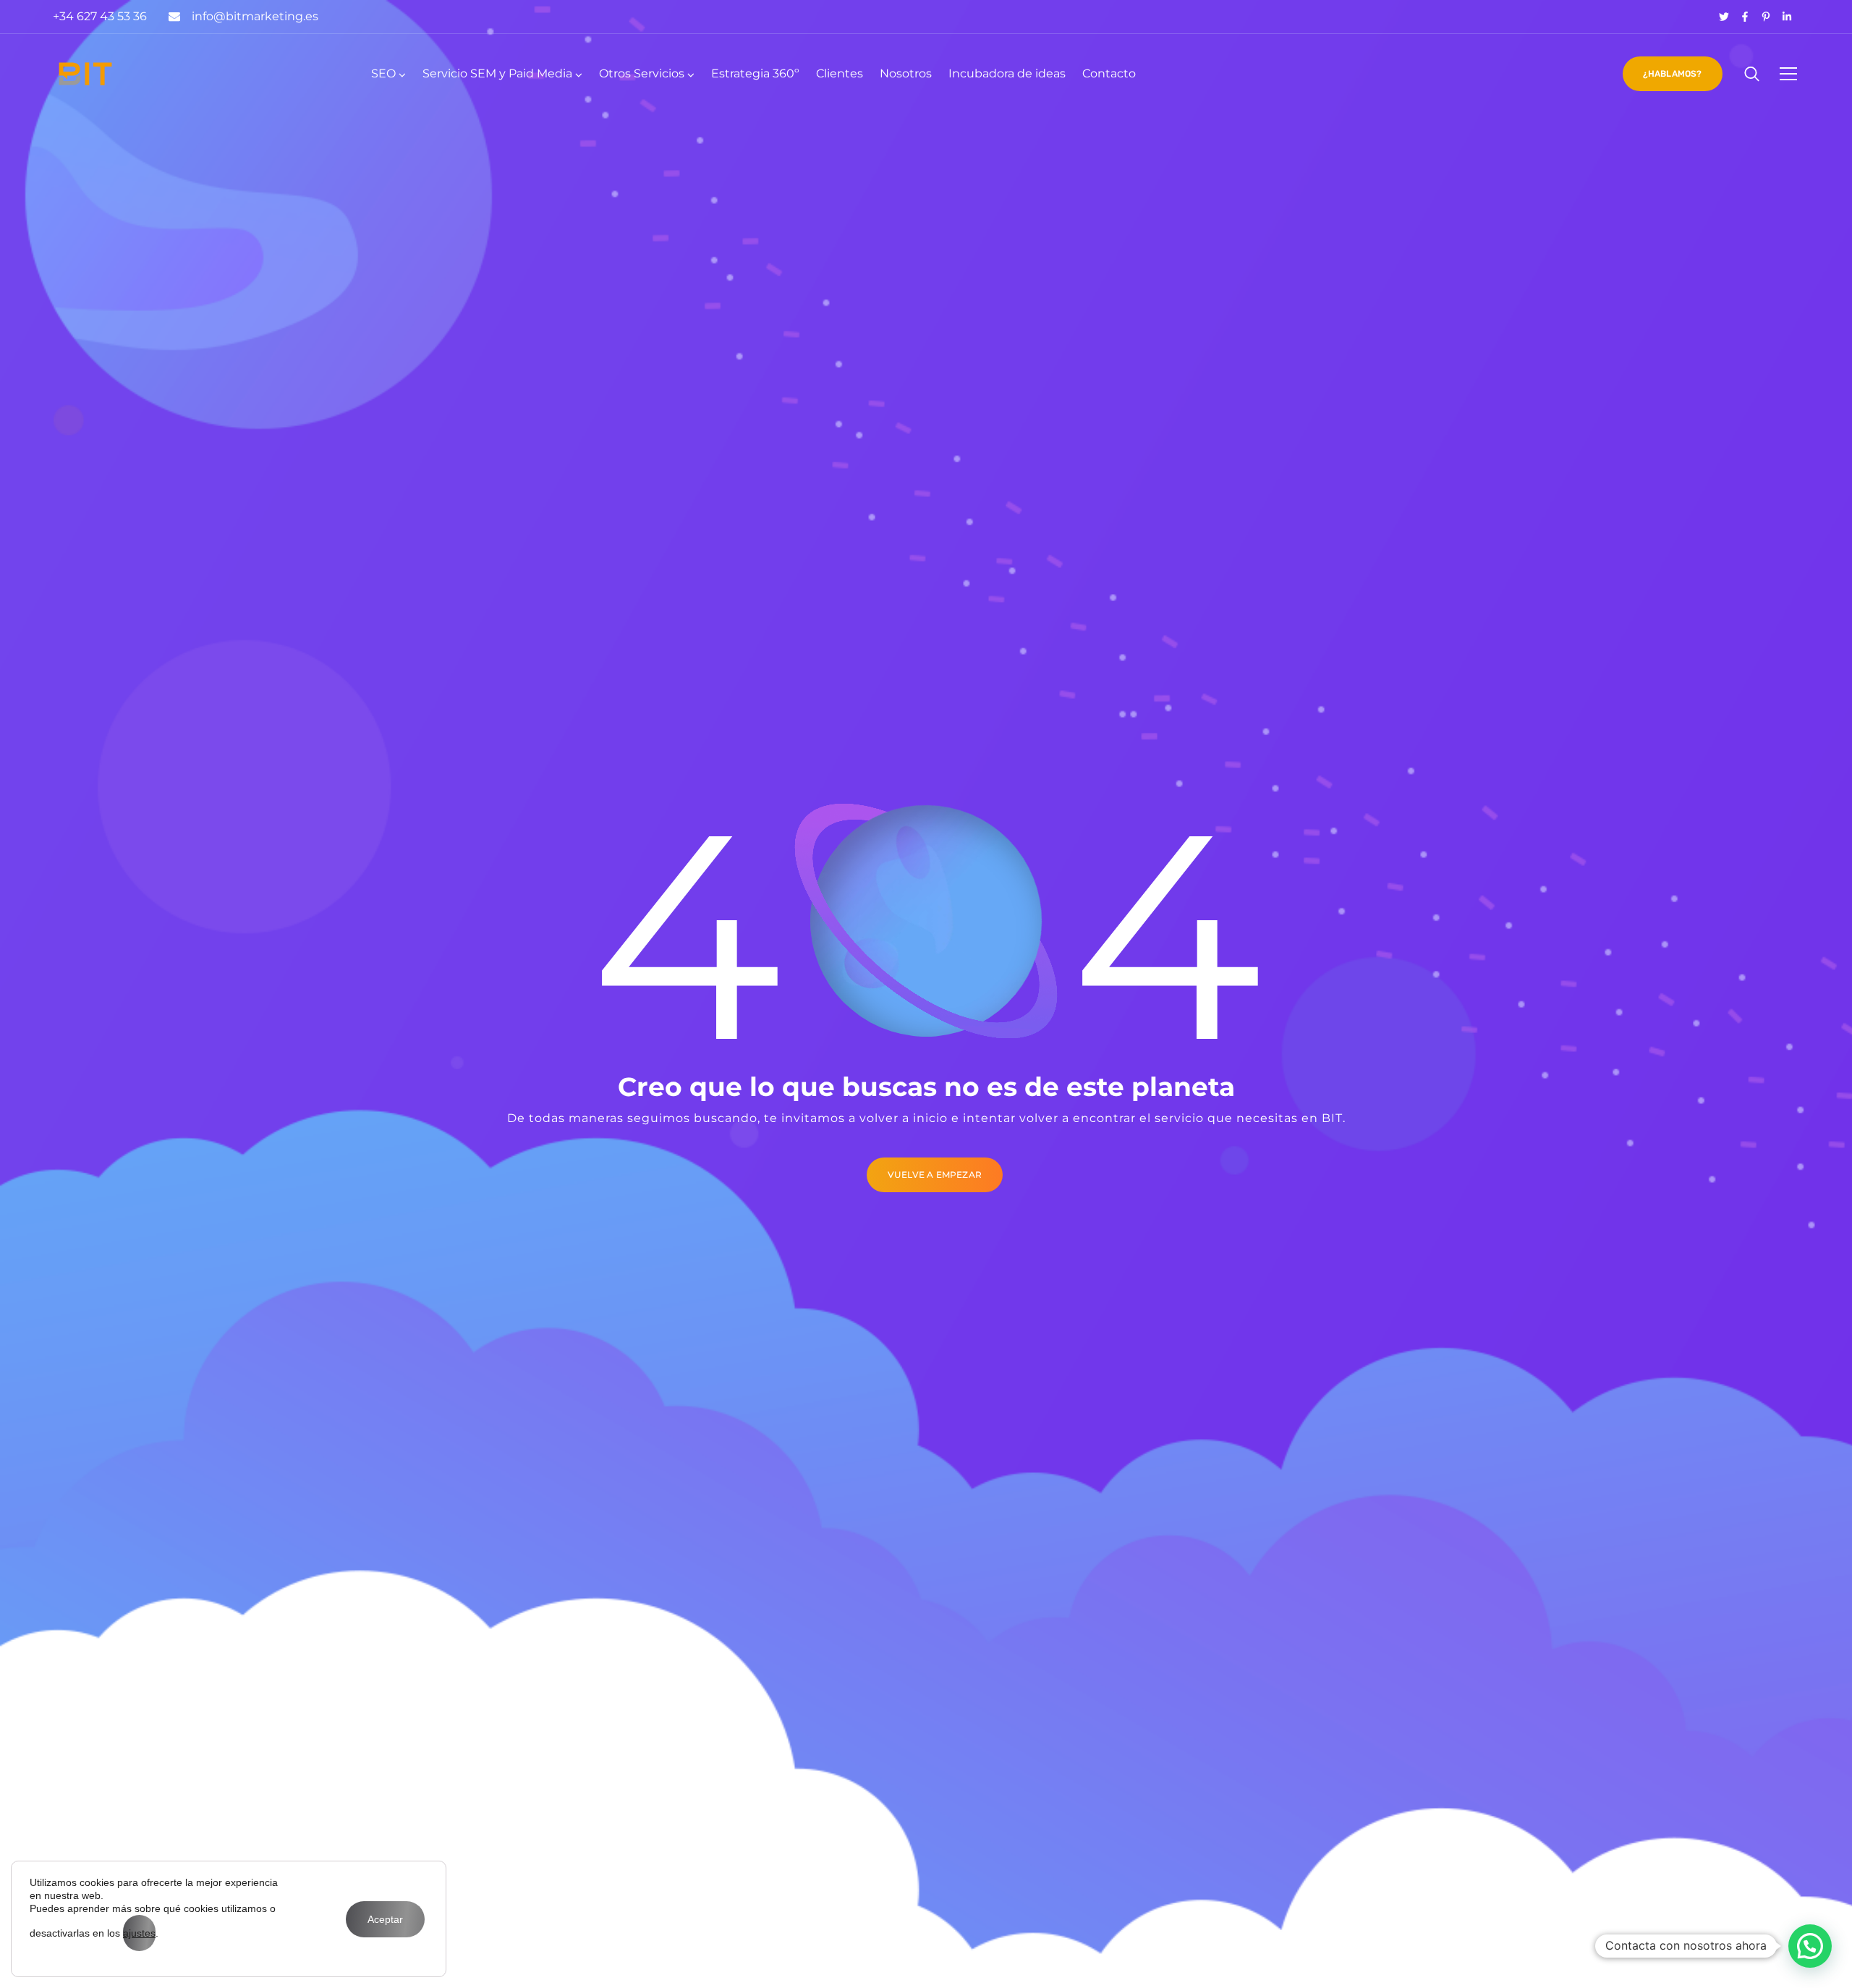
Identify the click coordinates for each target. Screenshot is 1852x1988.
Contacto (1109, 73)
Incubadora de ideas (1007, 73)
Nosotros (906, 73)
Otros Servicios (642, 73)
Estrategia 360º (755, 73)
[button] (1810, 1946)
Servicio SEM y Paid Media (497, 73)
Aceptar (385, 1919)
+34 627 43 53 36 (100, 16)
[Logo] (85, 74)
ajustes (139, 1933)
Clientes (840, 73)
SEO (383, 73)
